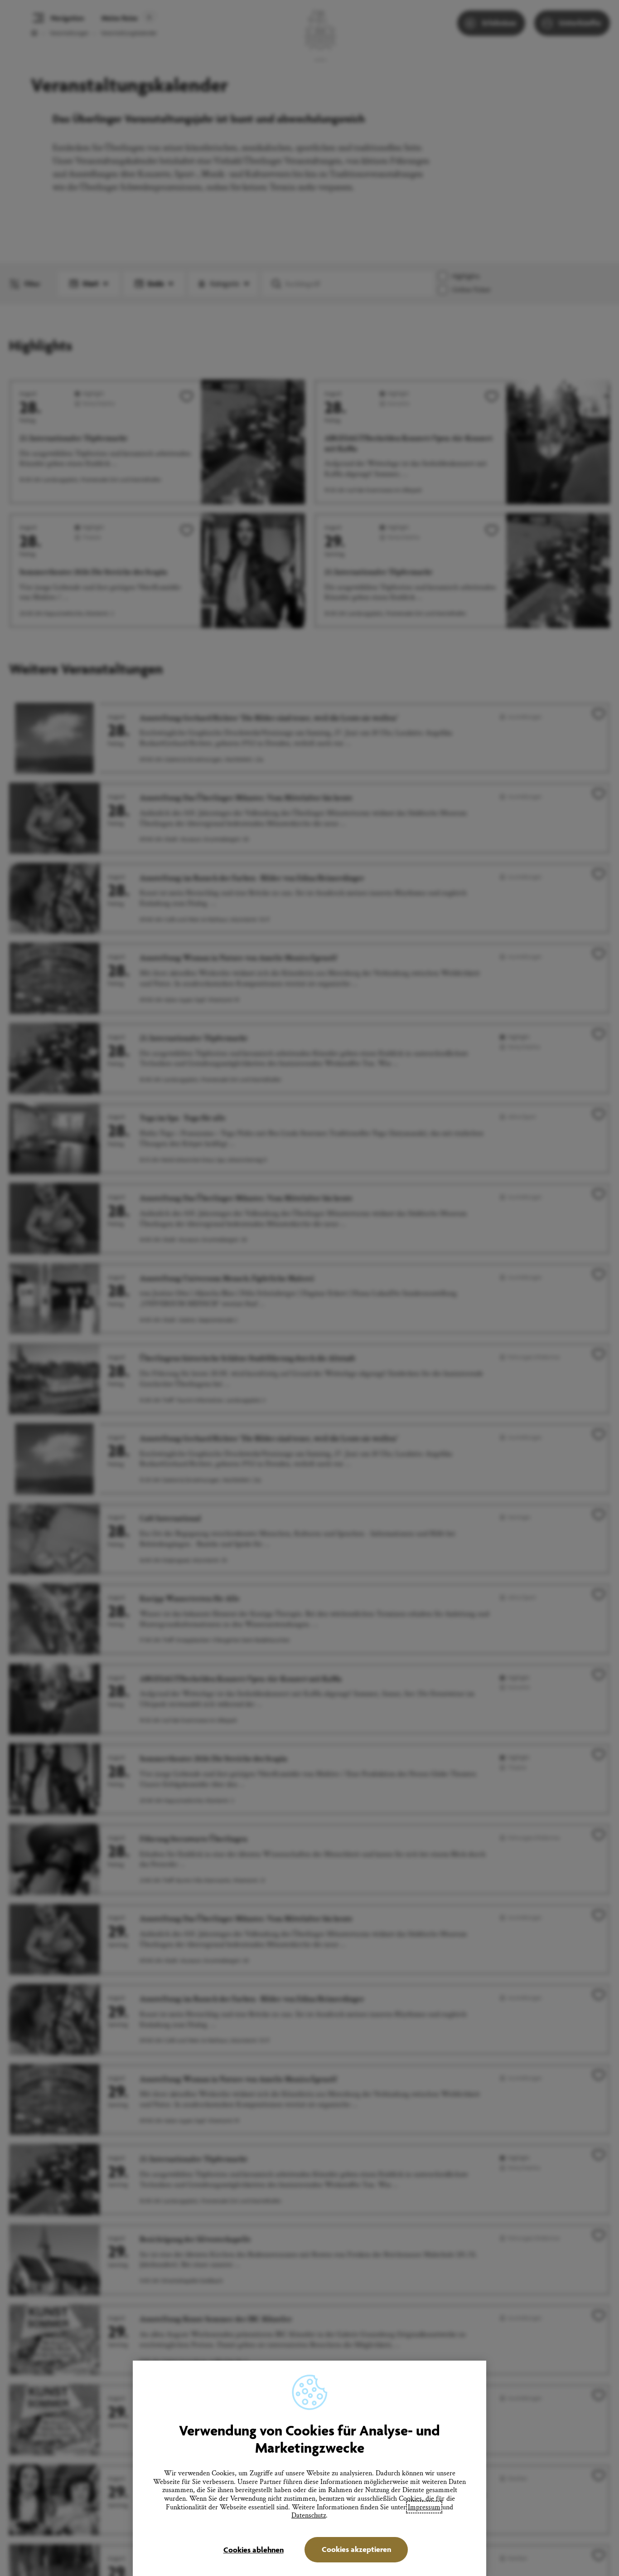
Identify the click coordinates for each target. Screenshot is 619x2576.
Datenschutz (309, 2515)
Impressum (424, 2507)
